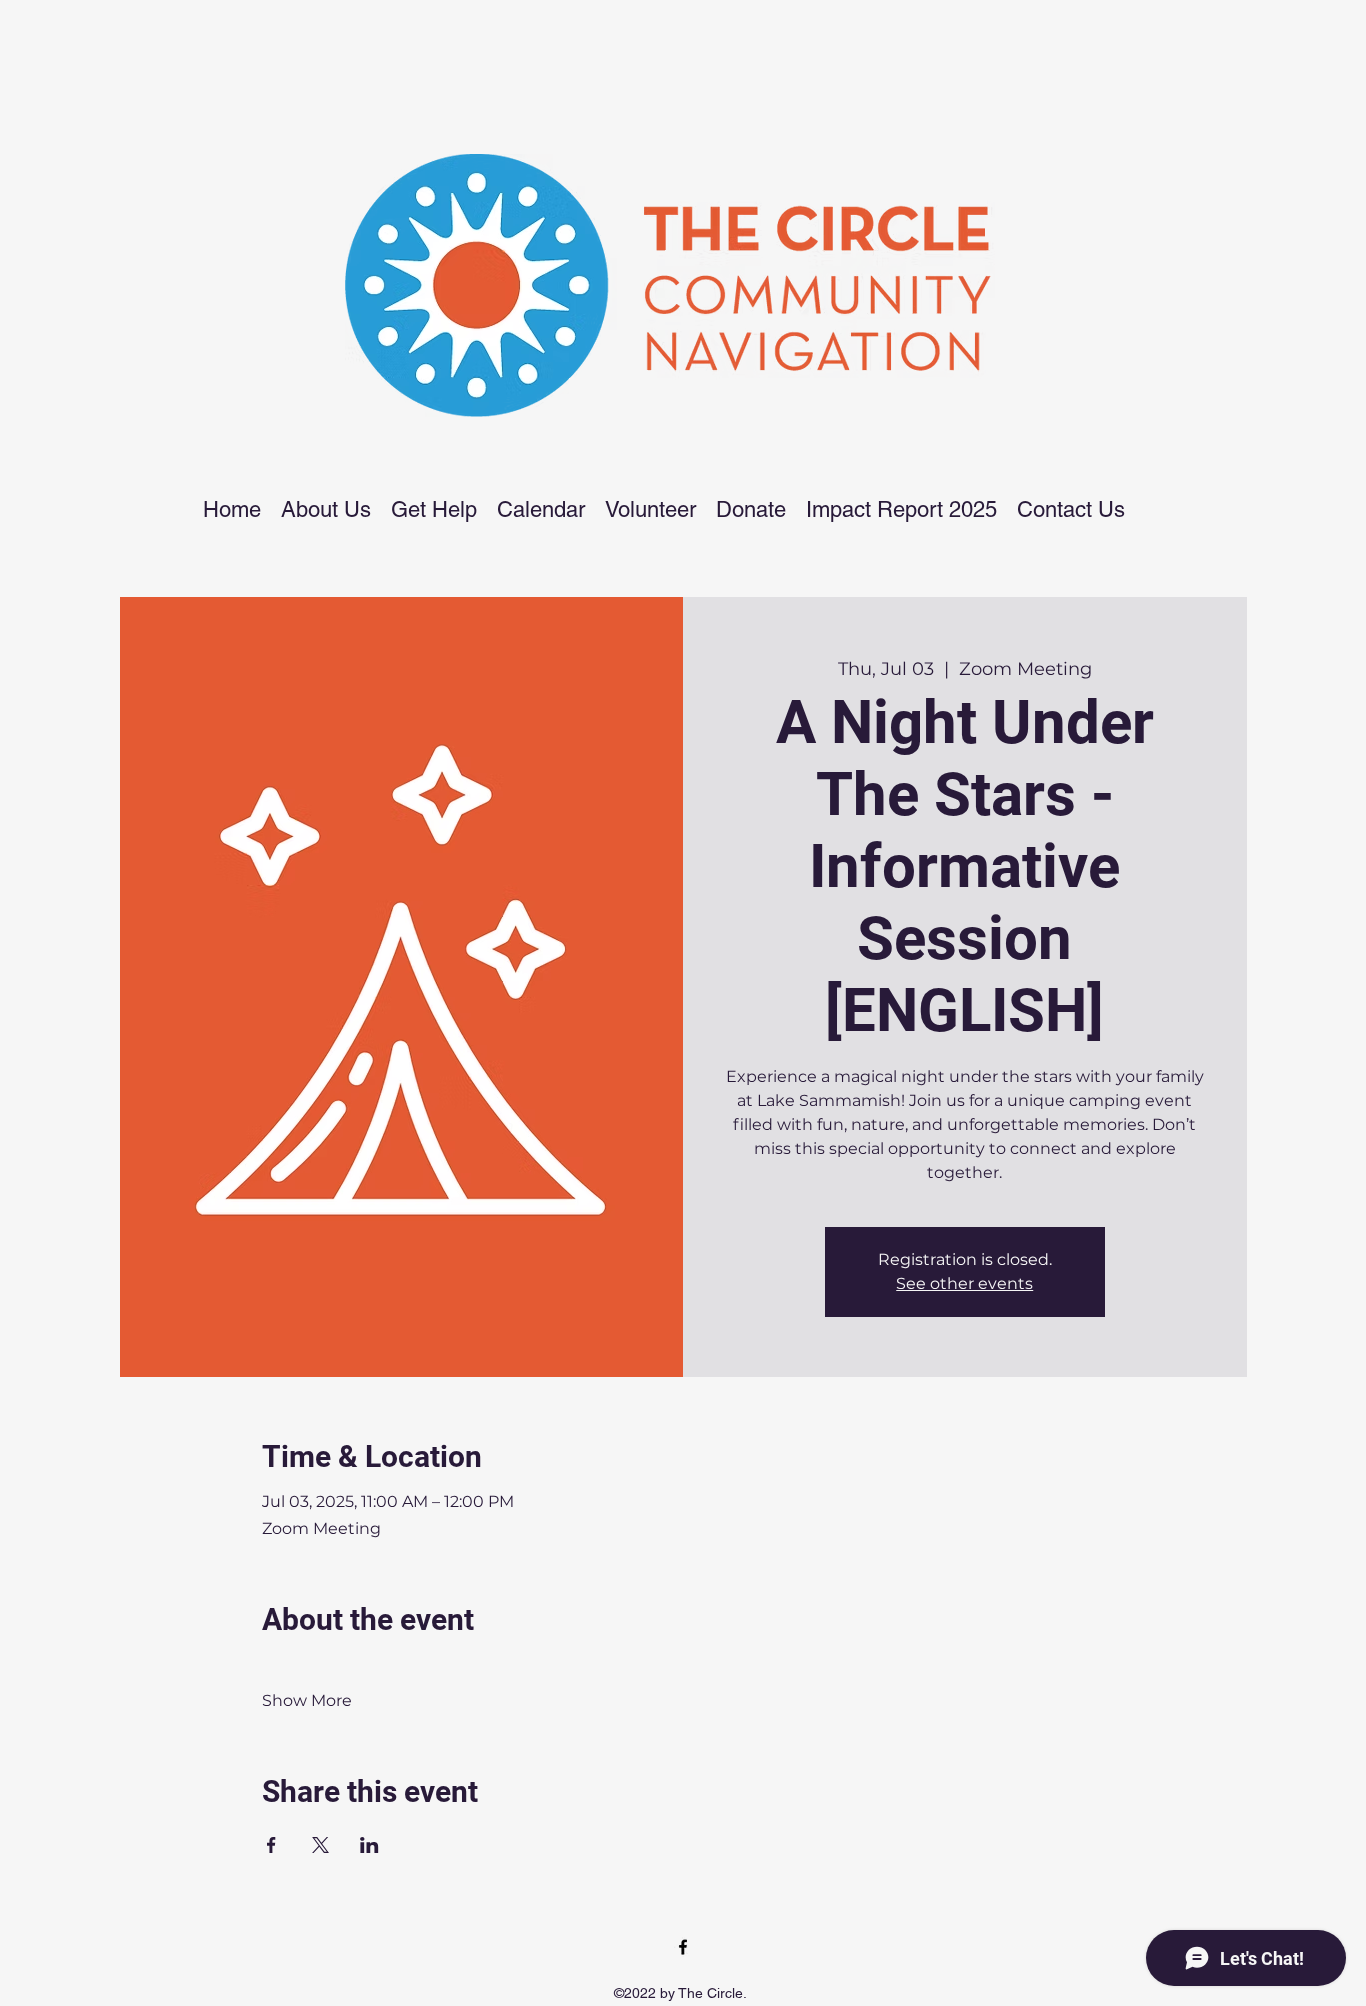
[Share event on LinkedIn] (369, 1845)
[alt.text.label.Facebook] (683, 1947)
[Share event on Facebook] (271, 1845)
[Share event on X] (320, 1845)
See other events (964, 1283)
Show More (307, 1700)
